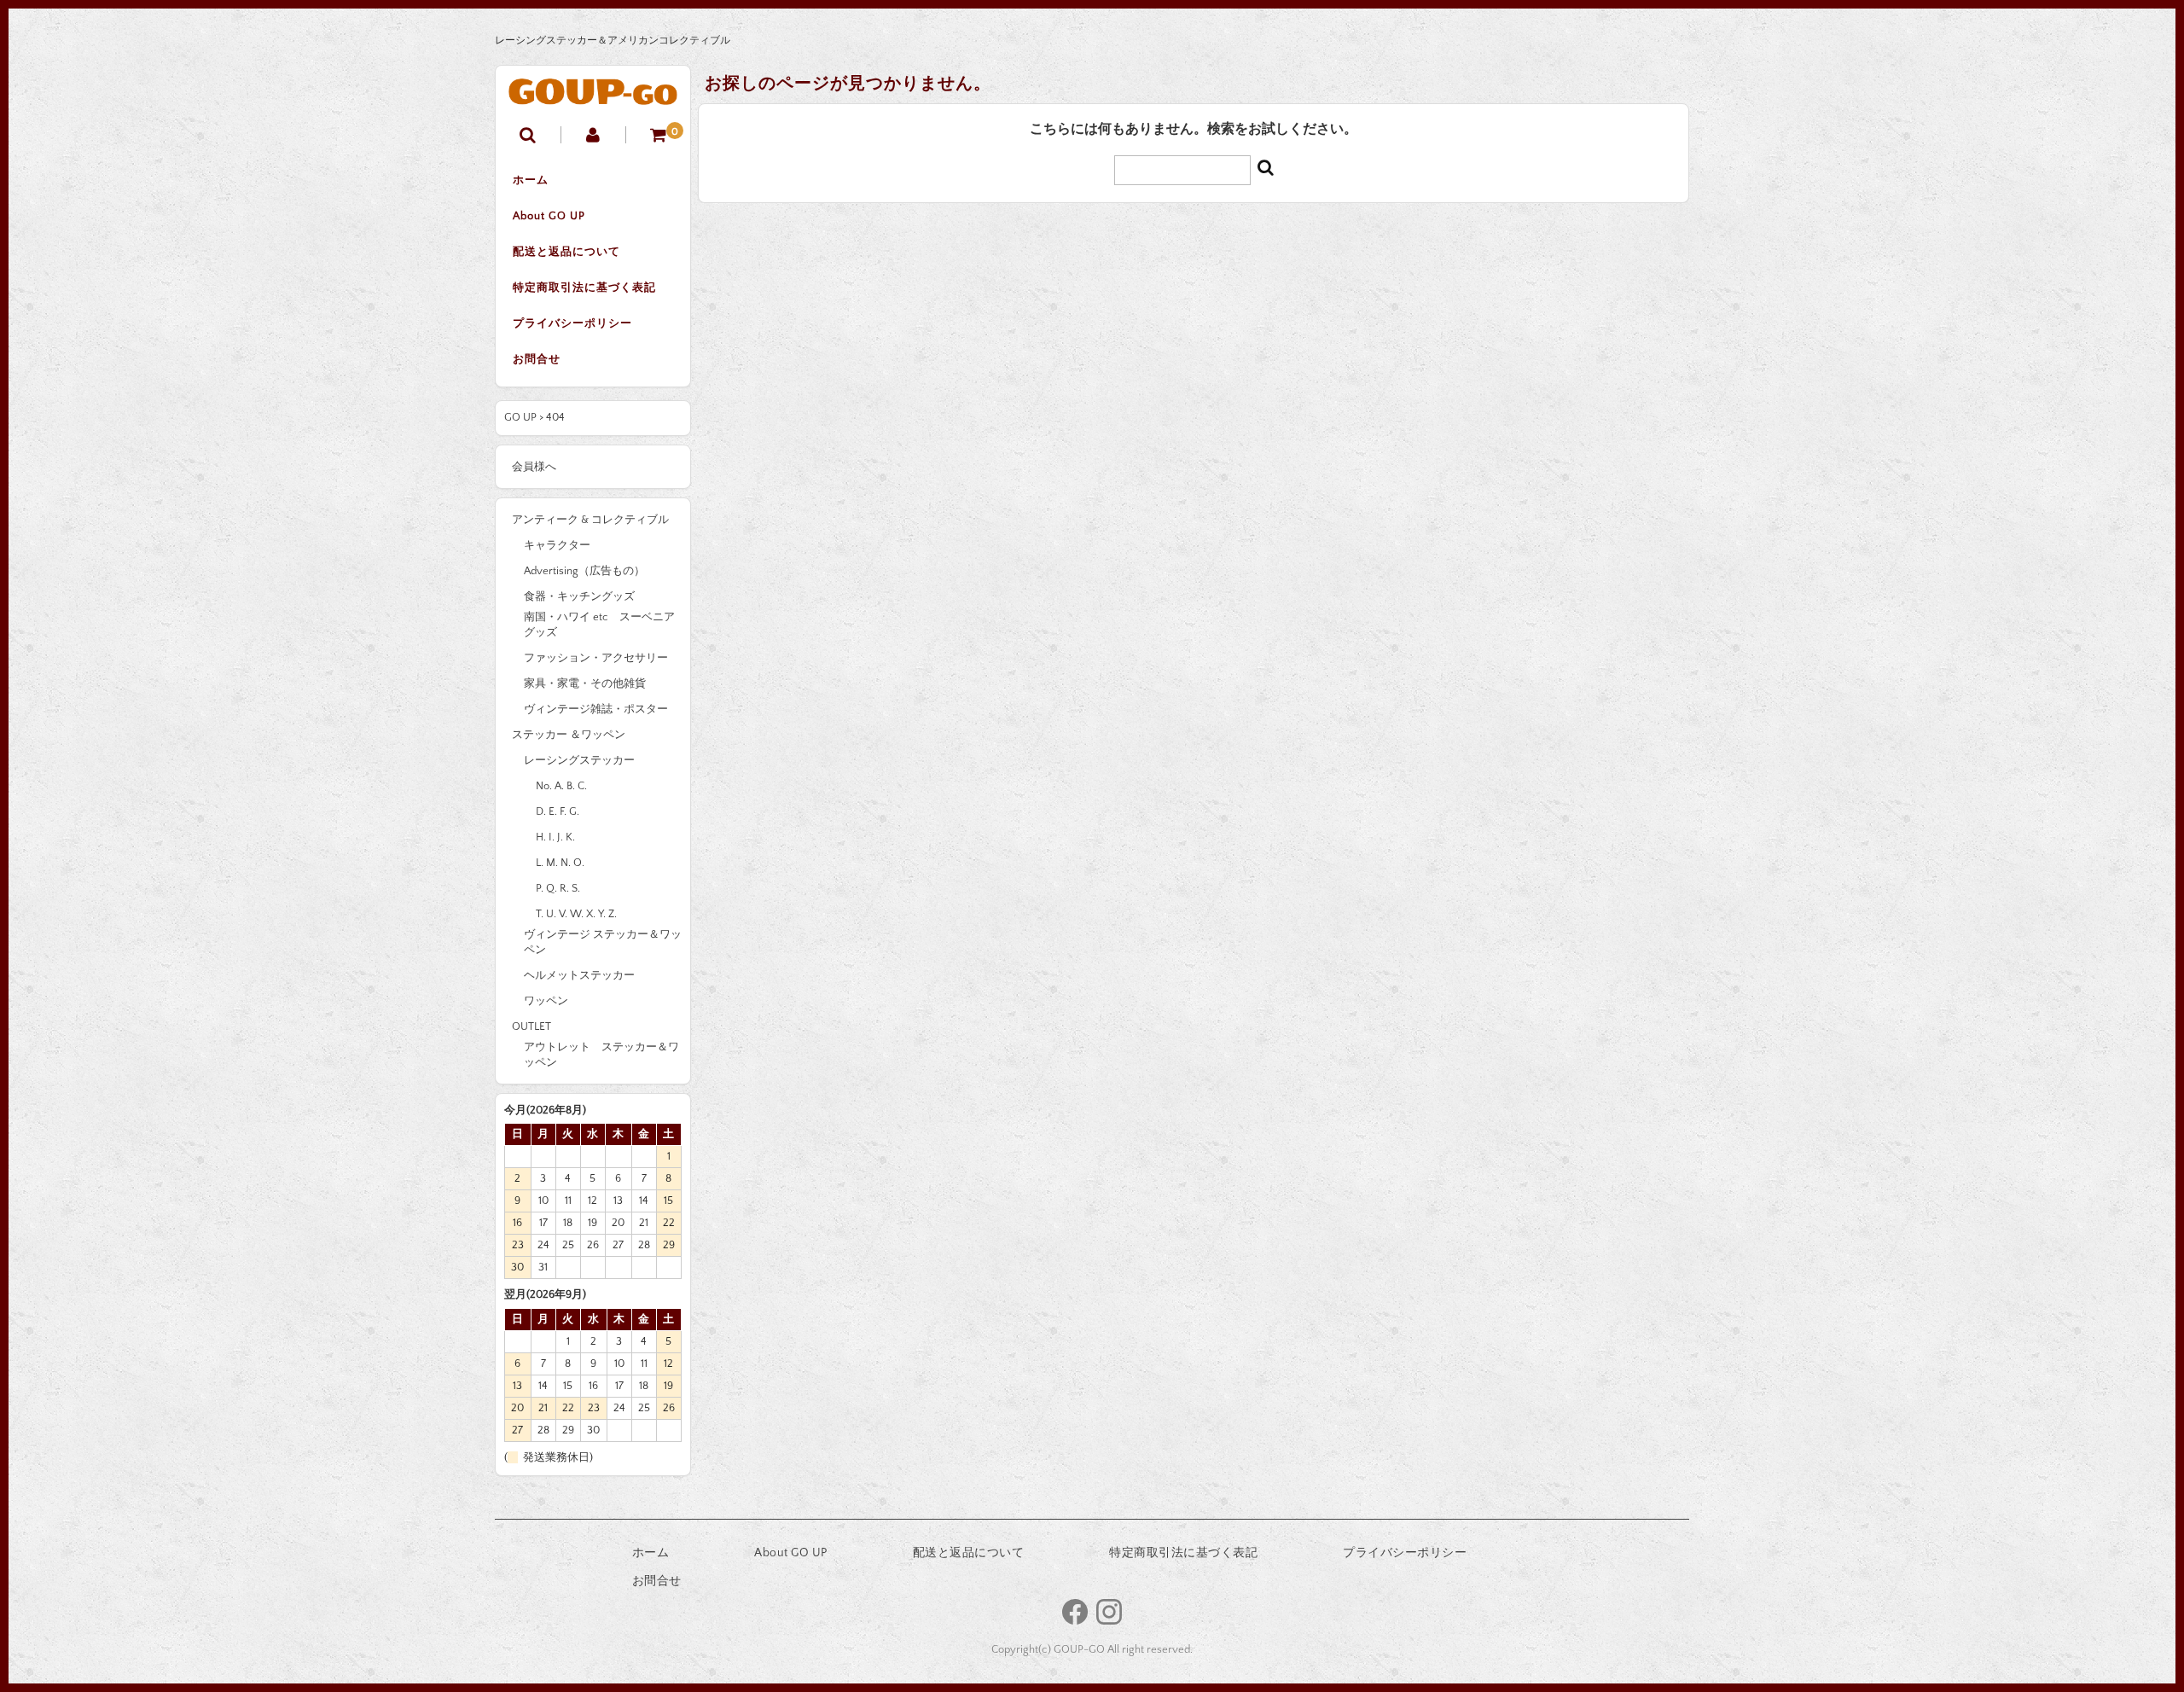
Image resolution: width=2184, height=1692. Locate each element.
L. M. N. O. (560, 863)
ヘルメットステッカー (579, 975)
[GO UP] (593, 92)
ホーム (531, 180)
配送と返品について (566, 252)
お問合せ (537, 359)
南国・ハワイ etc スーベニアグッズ (599, 625)
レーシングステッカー (579, 760)
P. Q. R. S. (558, 888)
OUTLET (531, 1026)
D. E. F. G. (558, 811)
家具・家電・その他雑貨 (585, 683)
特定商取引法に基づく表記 (584, 288)
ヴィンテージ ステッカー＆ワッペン (603, 942)
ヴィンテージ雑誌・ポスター (596, 709)
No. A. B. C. (561, 786)
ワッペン (546, 1001)
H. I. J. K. (555, 837)
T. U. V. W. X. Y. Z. (576, 914)
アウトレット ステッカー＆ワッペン (601, 1055)
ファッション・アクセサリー (596, 658)
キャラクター (557, 545)
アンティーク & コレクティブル (590, 520)
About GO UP (549, 216)
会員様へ (534, 467)
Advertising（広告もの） (584, 571)
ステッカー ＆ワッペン (569, 735)
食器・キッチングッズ (579, 596)
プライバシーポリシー (572, 323)
